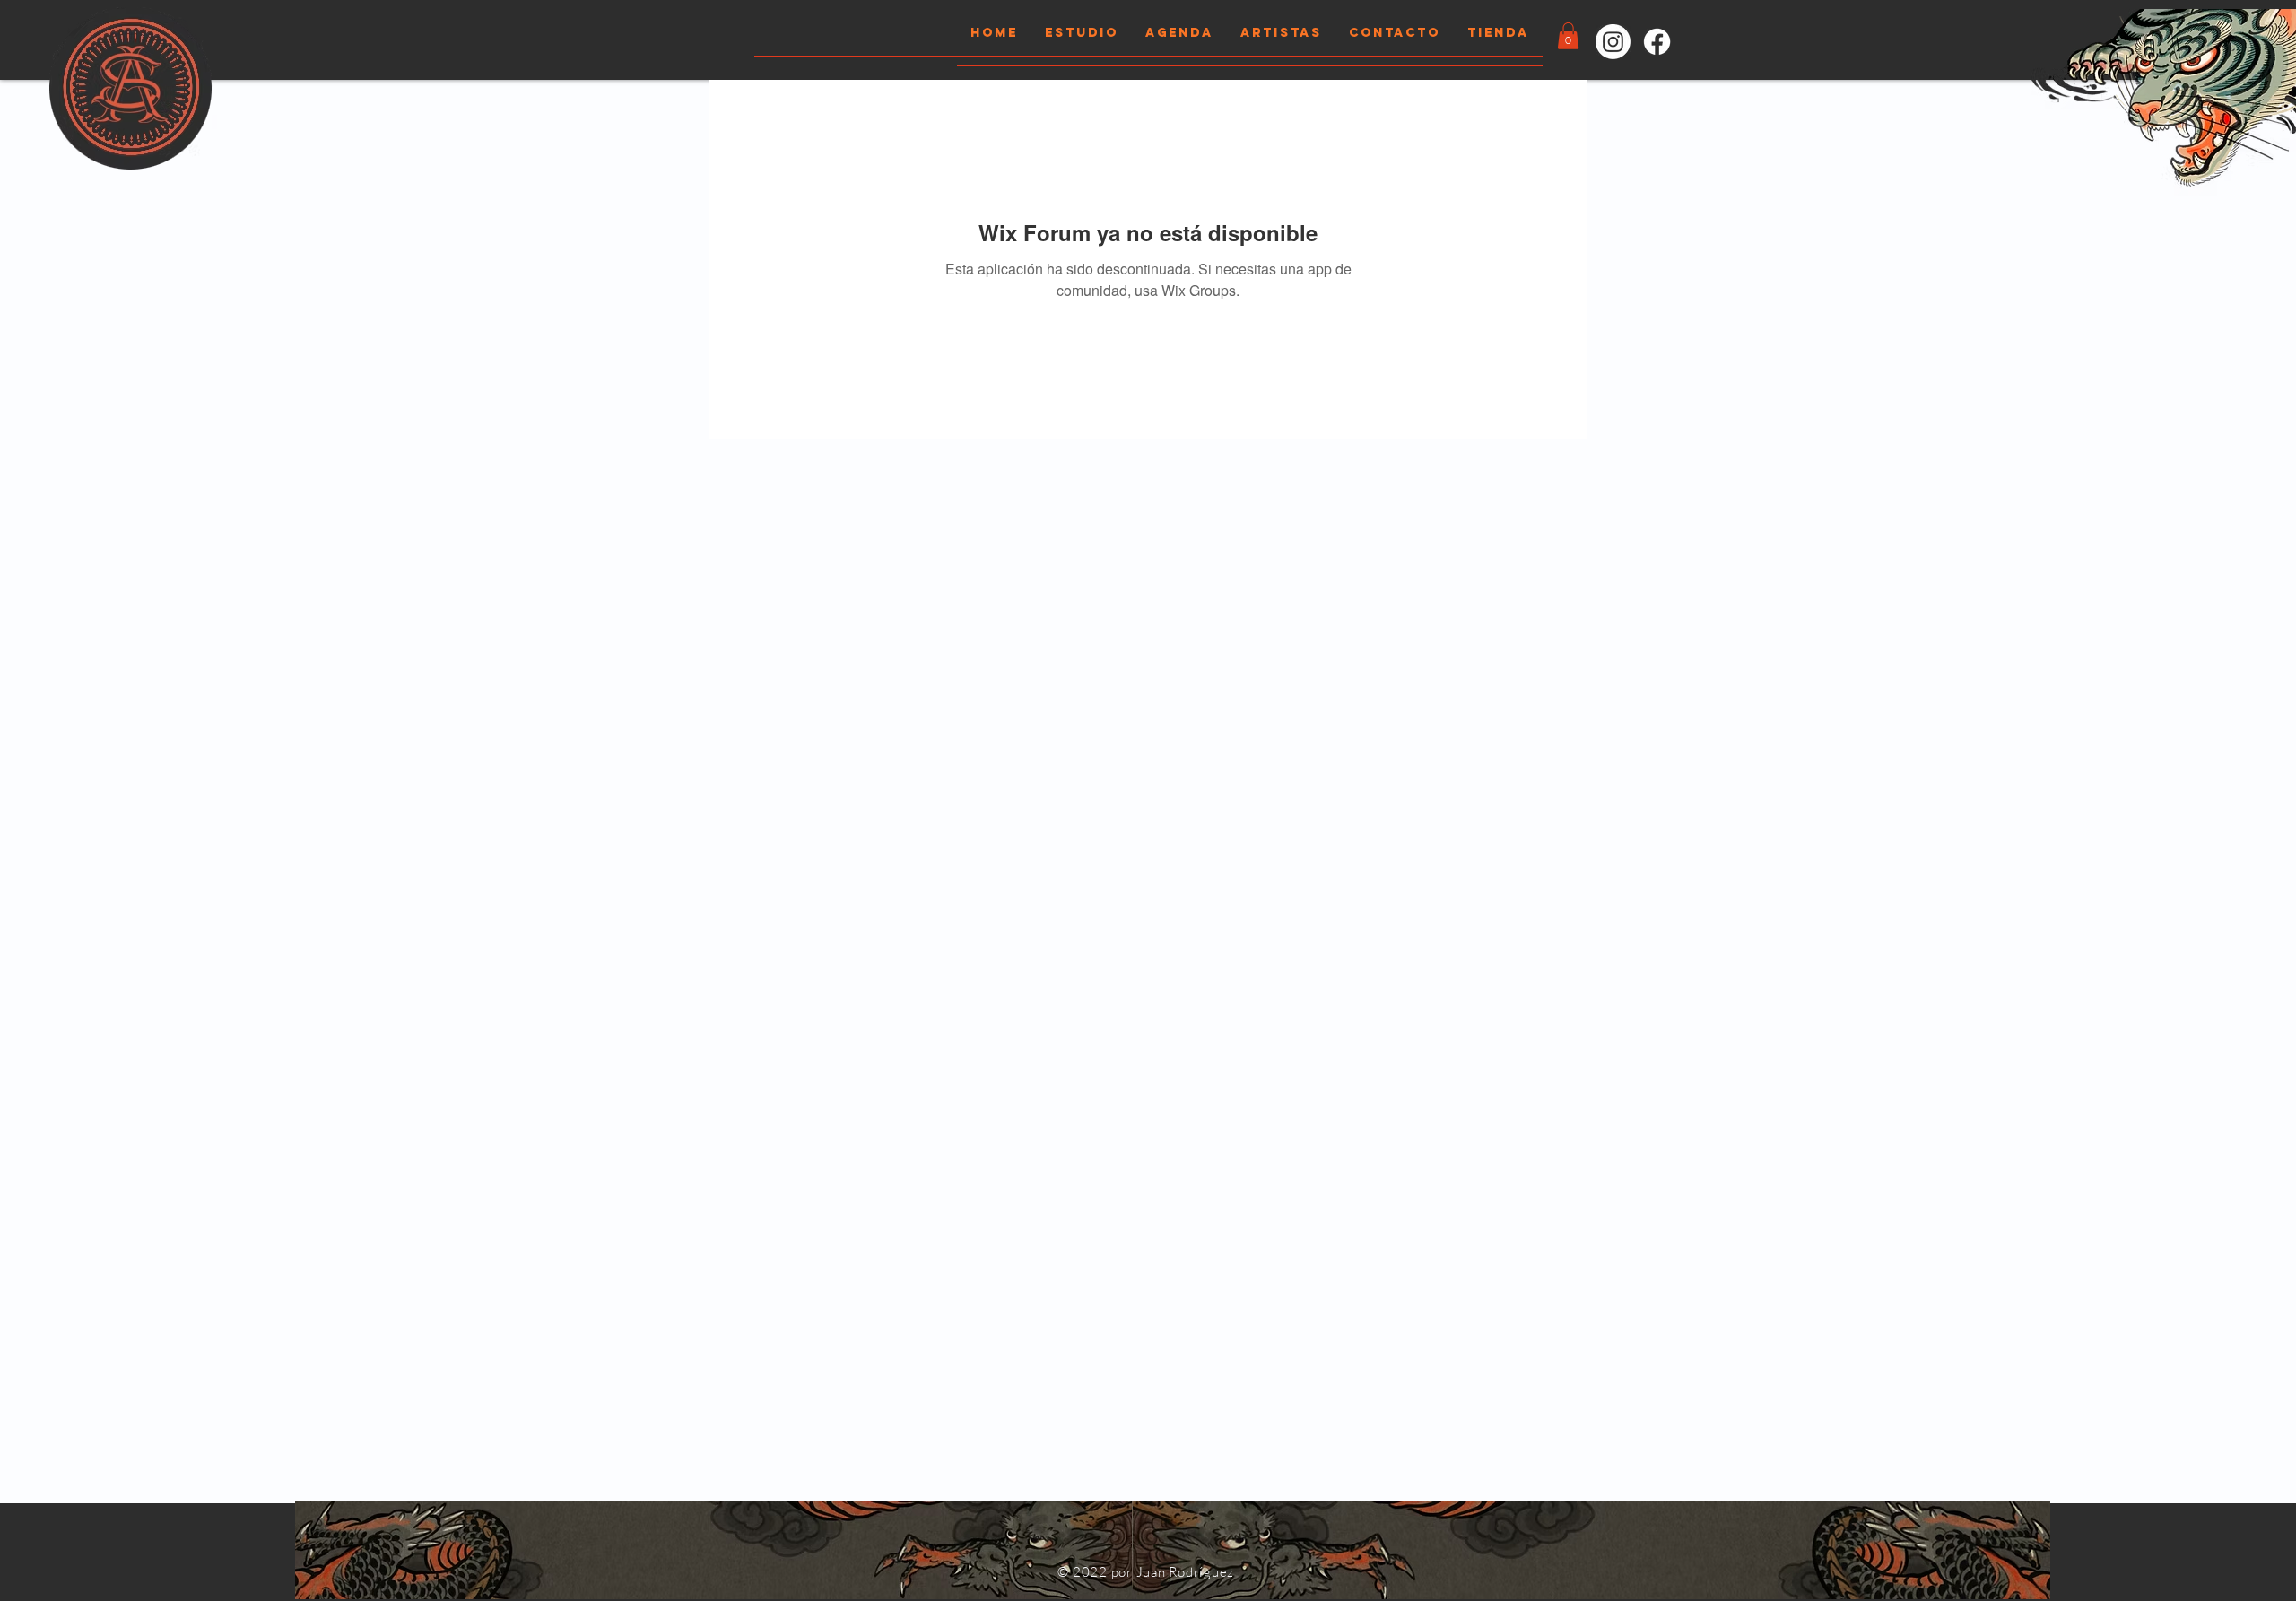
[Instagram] (1613, 42)
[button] (1568, 36)
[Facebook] (1657, 42)
